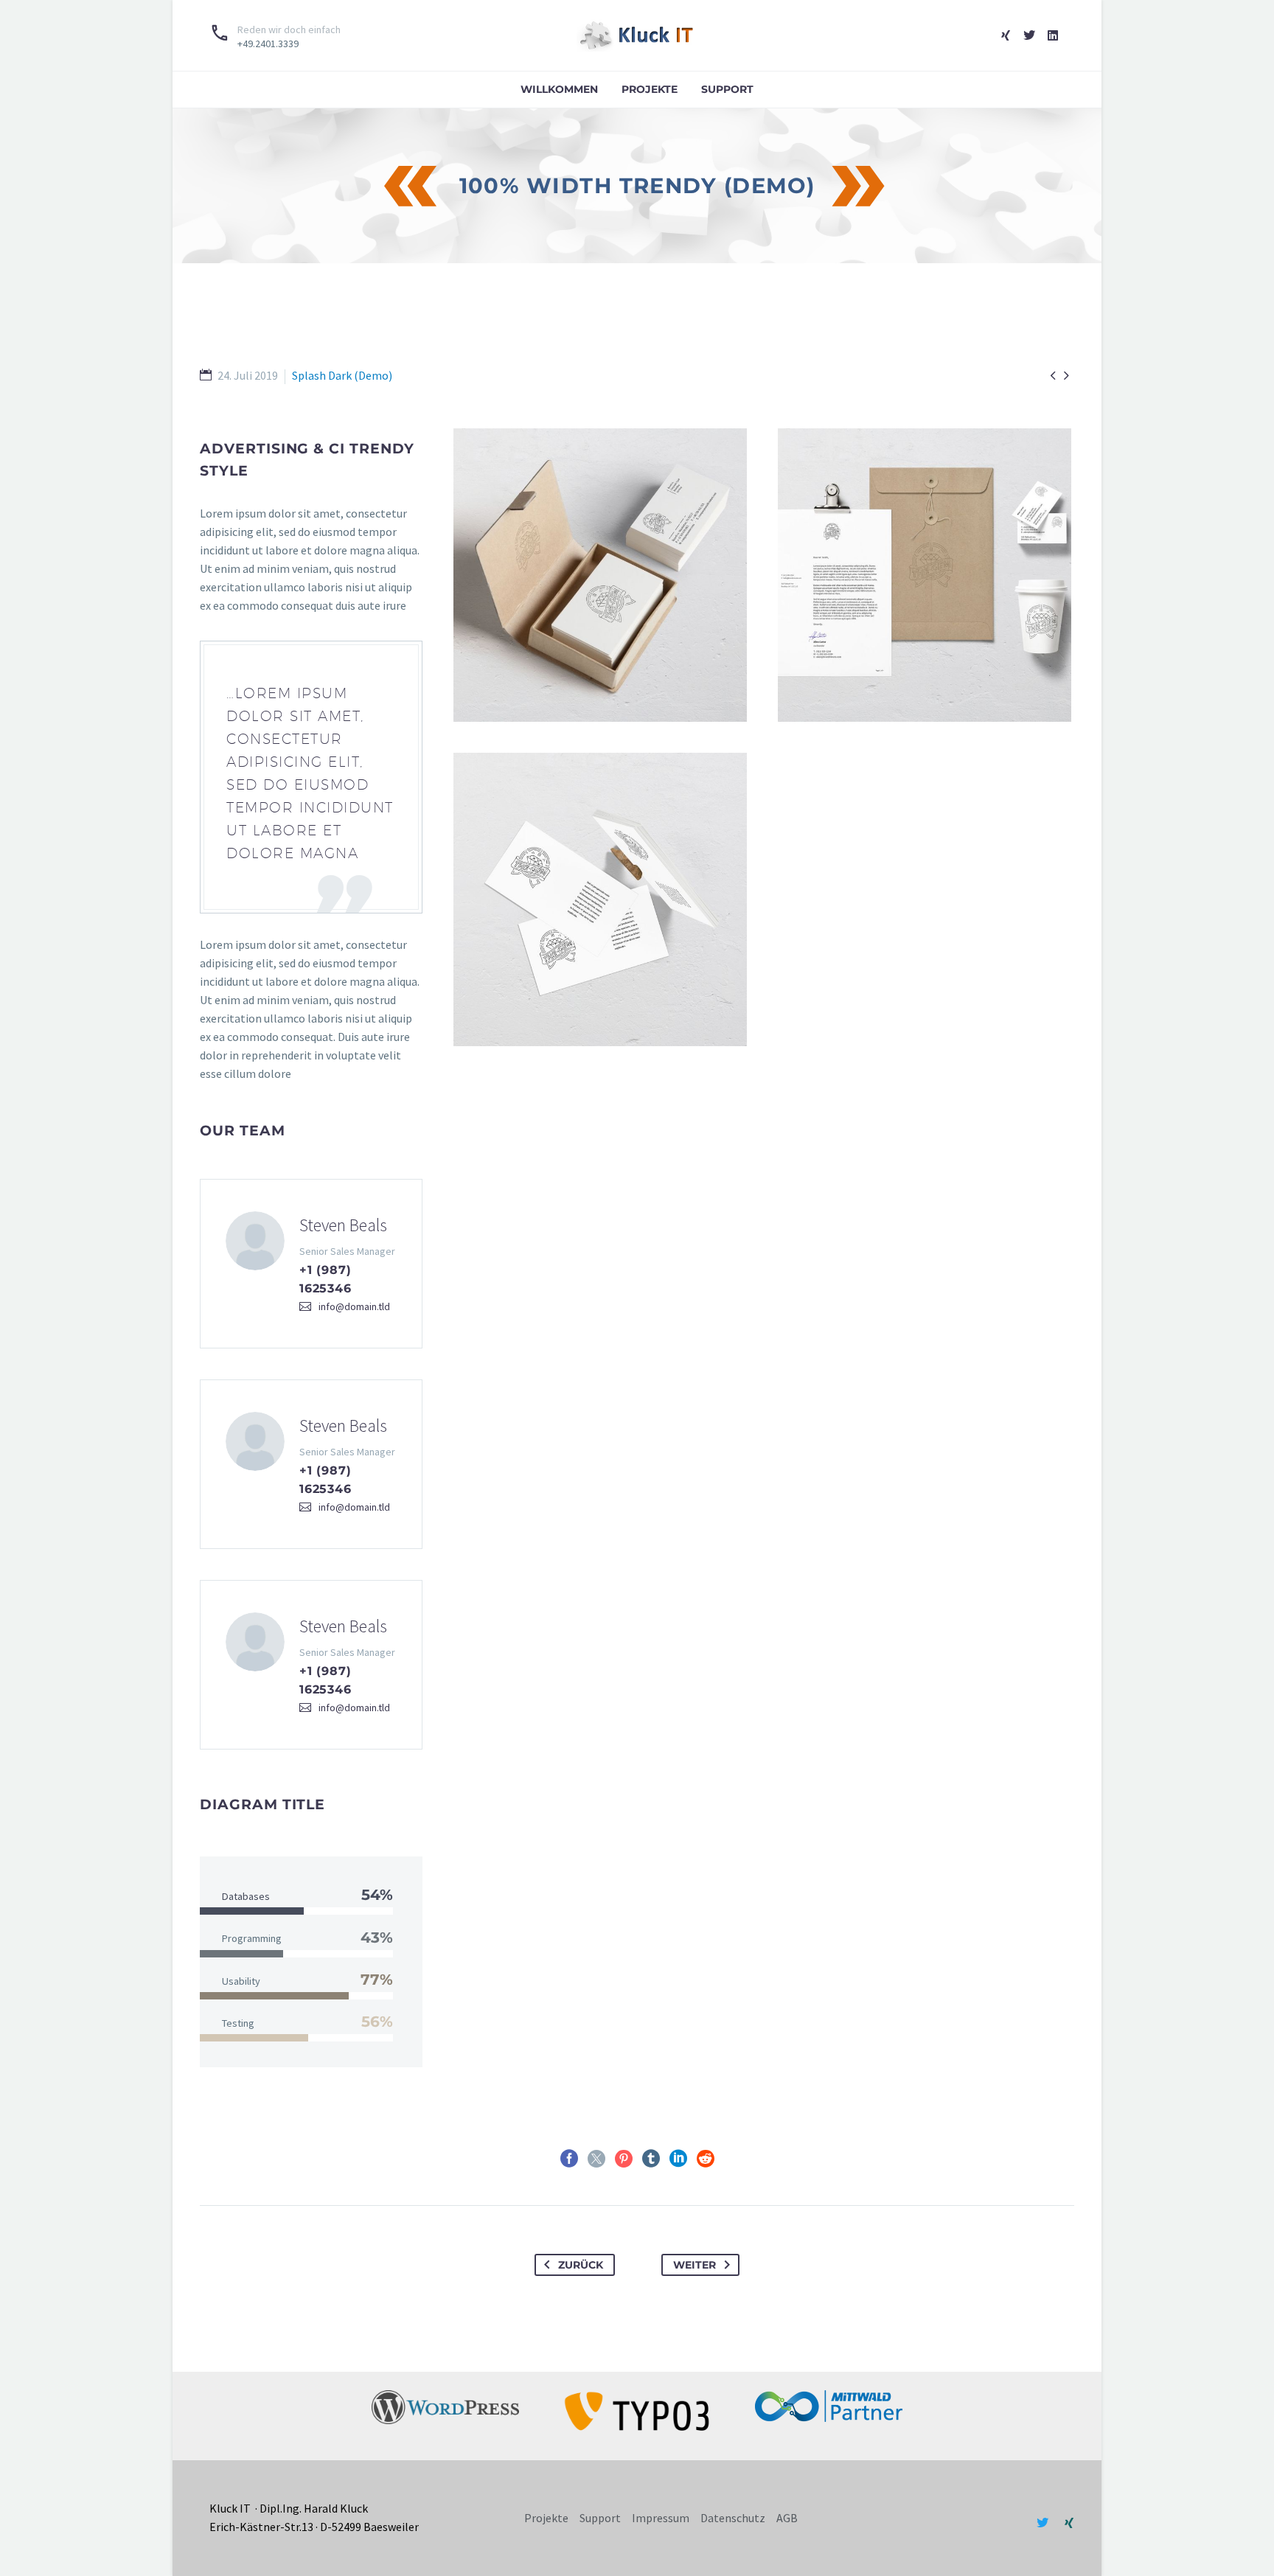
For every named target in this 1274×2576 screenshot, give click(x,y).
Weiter (695, 2265)
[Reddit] (706, 2159)
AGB (787, 2518)
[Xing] (1006, 35)
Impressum (661, 2518)
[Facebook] (569, 2159)
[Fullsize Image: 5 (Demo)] (600, 575)
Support (727, 89)
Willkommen (559, 89)
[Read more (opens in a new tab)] (275, 35)
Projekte (650, 89)
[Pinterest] (624, 2159)
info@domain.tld (354, 1306)
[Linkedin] (1053, 35)
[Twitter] (1029, 35)
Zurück (581, 2265)
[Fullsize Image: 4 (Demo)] (925, 575)
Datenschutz (733, 2518)
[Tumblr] (651, 2159)
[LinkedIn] (678, 2159)
